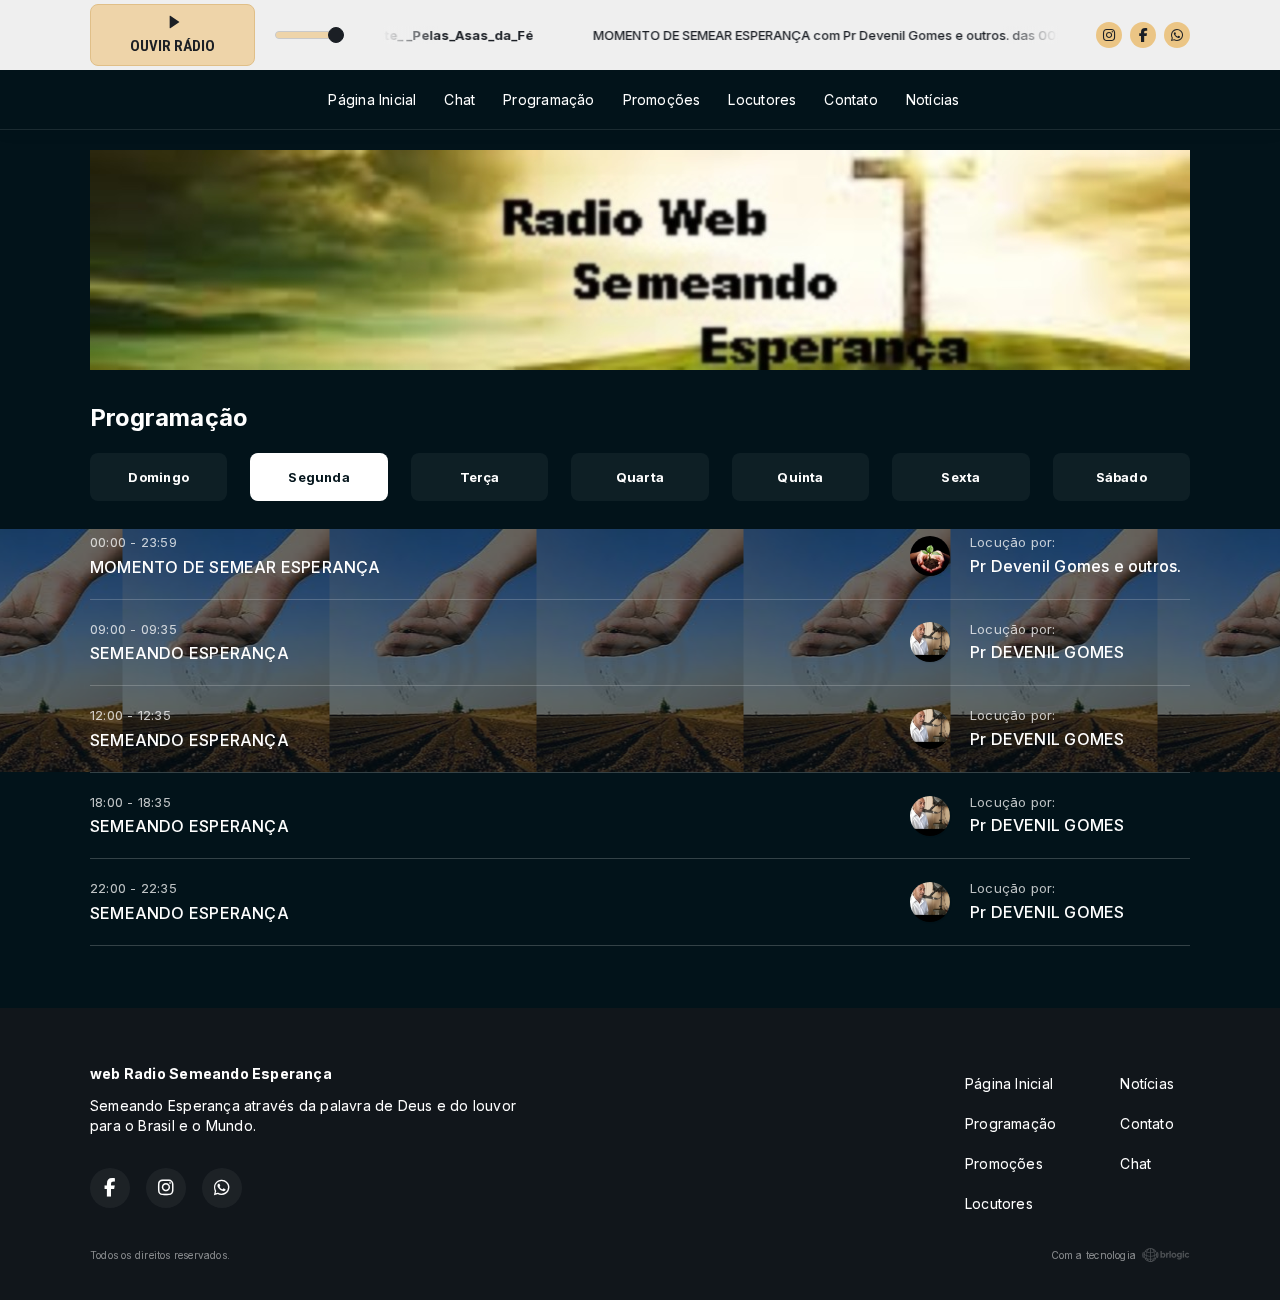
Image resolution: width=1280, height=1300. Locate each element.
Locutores (762, 99)
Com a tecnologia (1093, 1255)
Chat (459, 99)
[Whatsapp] (1177, 35)
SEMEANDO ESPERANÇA (189, 653)
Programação (548, 99)
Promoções (662, 99)
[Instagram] (1109, 35)
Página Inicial (372, 99)
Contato (850, 99)
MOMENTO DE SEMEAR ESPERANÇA (235, 567)
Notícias (933, 99)
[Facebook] (1143, 35)
